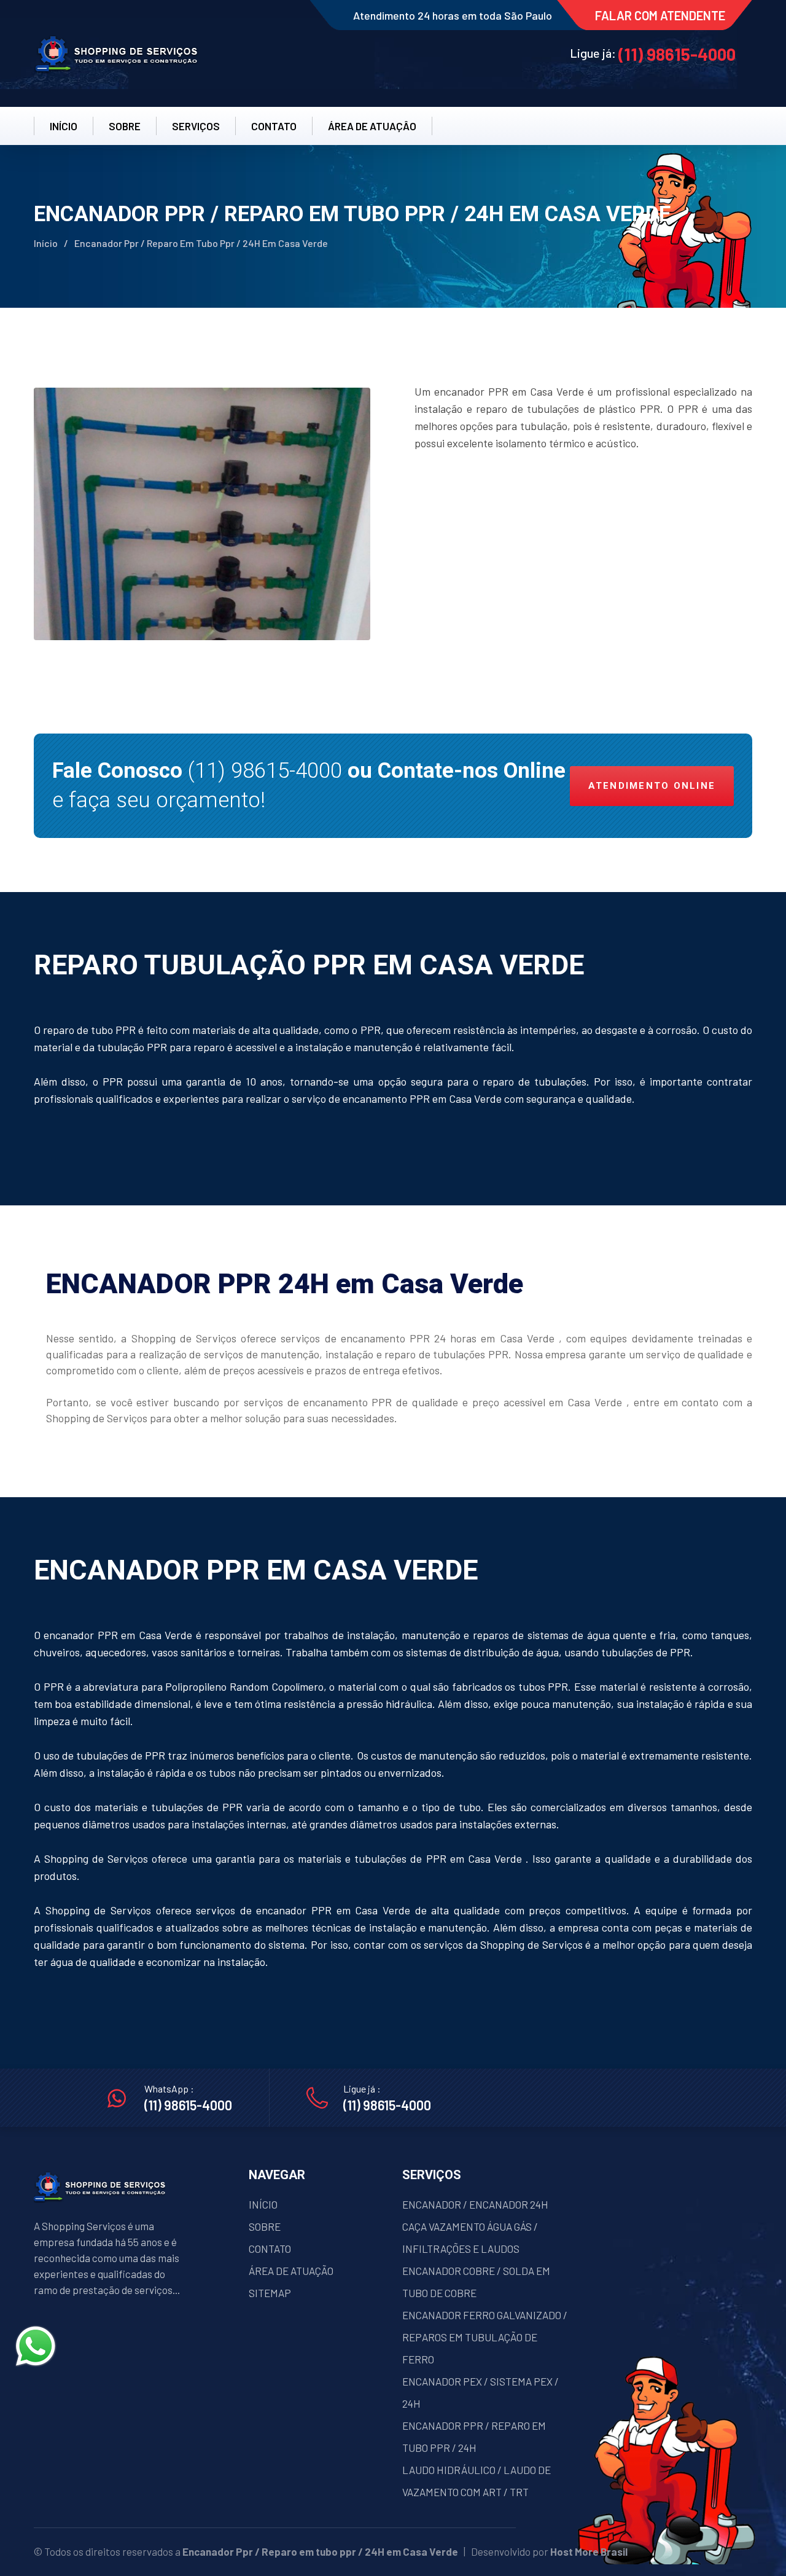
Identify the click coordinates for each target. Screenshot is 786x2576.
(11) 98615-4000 (677, 54)
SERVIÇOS (196, 126)
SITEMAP (270, 2293)
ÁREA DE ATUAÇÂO (372, 126)
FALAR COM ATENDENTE (660, 15)
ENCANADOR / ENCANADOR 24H (475, 2204)
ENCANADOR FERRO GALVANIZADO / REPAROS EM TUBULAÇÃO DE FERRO (485, 2337)
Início (46, 243)
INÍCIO (64, 126)
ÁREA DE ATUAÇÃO (291, 2271)
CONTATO (274, 126)
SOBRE (125, 126)
